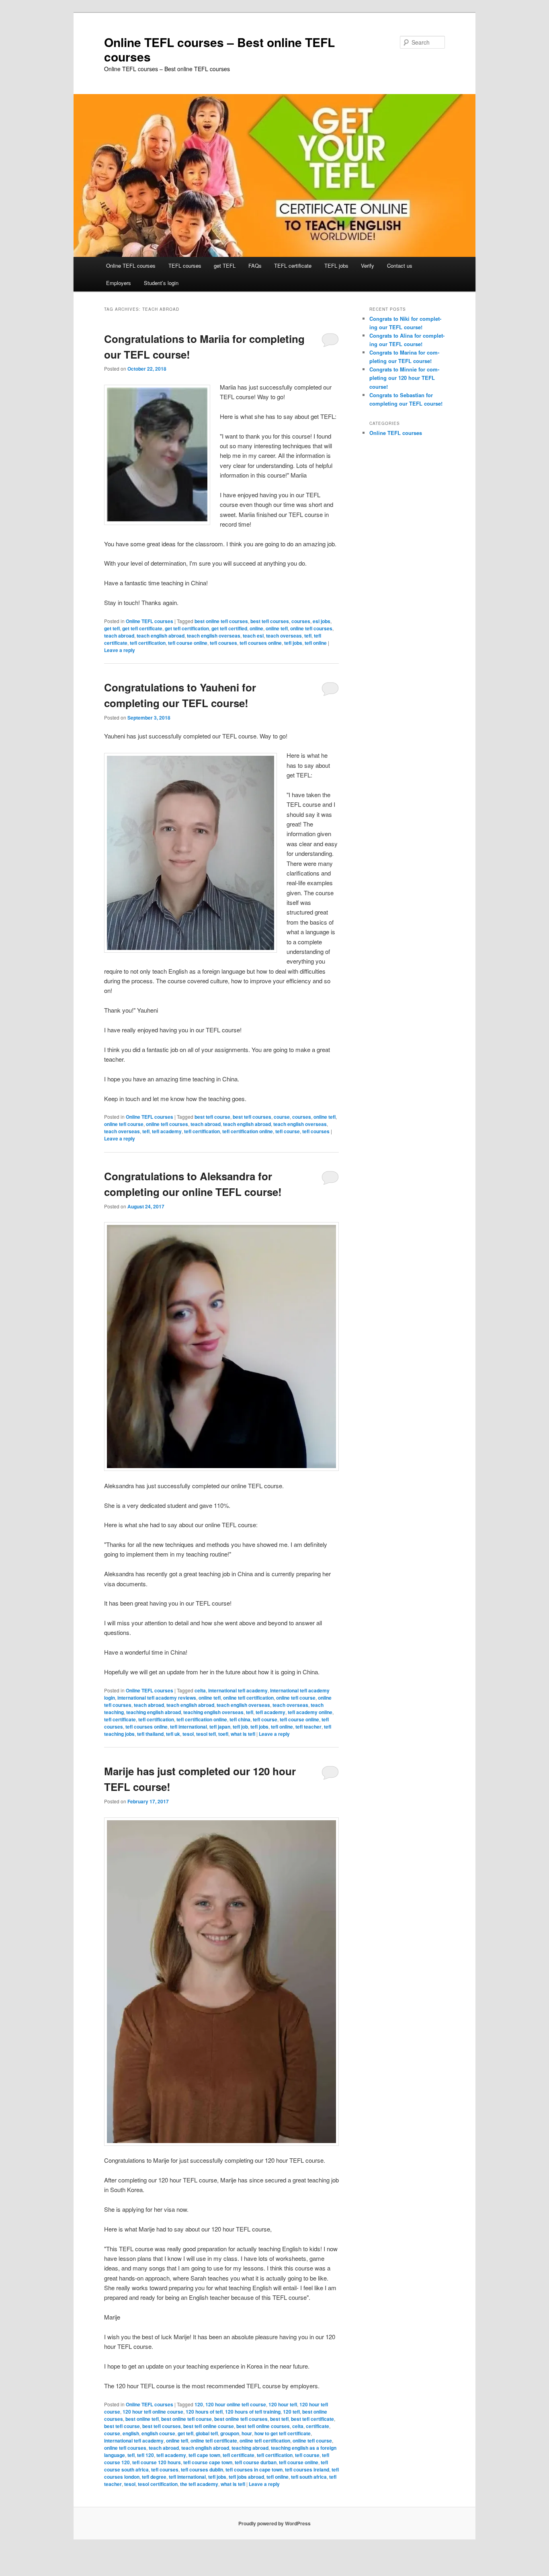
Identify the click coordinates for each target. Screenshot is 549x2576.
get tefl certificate (142, 628)
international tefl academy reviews (157, 1698)
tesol (188, 1734)
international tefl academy (238, 1690)
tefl (308, 636)
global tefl (207, 2433)
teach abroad (119, 636)
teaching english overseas (213, 1712)
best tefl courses (270, 621)
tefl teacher (308, 1727)
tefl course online (188, 643)
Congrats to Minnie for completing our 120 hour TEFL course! (404, 378)
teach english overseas (214, 636)
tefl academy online (310, 1712)
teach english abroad (161, 636)
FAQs (255, 266)
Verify (368, 266)
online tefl (277, 628)
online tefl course (124, 1124)
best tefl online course (209, 2426)
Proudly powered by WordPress (274, 2523)
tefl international (188, 1727)
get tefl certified (229, 628)
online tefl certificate (214, 2441)
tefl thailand (150, 1734)
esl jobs (322, 621)
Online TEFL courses (131, 266)
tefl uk (173, 1734)
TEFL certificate (293, 266)
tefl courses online (261, 643)
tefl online (316, 643)
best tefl (279, 2419)
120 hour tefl (283, 2404)
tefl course (288, 1131)
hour (247, 2433)
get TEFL (225, 266)
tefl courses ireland (307, 2469)
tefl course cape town (208, 2462)
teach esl (253, 636)
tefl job (240, 1727)
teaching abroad (250, 2448)
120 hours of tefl (204, 2412)
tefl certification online (248, 1131)
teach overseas (284, 636)
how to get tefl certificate (283, 2433)
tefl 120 (145, 2455)
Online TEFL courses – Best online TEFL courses (219, 49)
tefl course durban (256, 2462)
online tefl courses (311, 628)
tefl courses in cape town (254, 2469)
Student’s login (161, 283)
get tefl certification (187, 628)
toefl (223, 1734)
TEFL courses (185, 266)
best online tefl (142, 2419)
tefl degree (154, 2477)
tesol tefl (206, 1734)
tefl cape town (204, 2455)
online (256, 628)
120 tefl (291, 2412)
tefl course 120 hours (157, 2462)
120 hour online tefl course (236, 2404)
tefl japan (220, 1727)
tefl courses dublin (202, 2469)
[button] (157, 455)
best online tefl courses (221, 621)
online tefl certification (248, 1698)
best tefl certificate (312, 2419)
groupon (230, 2433)
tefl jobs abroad (246, 2477)
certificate (318, 2426)
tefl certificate (120, 1719)
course (282, 1117)
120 (199, 2404)
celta (200, 1690)
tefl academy (167, 1131)
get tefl (112, 628)
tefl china (240, 1719)
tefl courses (223, 643)
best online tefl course (186, 2419)
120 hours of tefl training (253, 2412)
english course (158, 2433)
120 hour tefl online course (153, 2412)
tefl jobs (293, 643)
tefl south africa (309, 2477)
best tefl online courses (263, 2426)
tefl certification (148, 643)
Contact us (400, 266)
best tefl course (212, 1117)
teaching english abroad (154, 1712)
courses (301, 621)
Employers (119, 283)
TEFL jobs (336, 266)
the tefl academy (199, 2484)
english (131, 2433)
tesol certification (158, 2484)
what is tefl (243, 1734)
